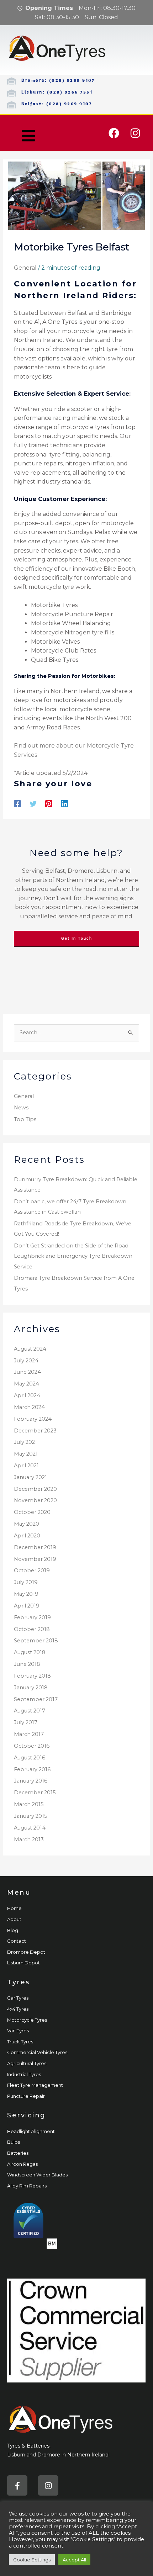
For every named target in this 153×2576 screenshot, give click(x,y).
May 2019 (26, 1594)
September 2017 (36, 1699)
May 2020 (27, 1524)
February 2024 (33, 1419)
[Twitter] (33, 804)
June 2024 (27, 1372)
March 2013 (29, 1839)
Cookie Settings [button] (32, 2560)
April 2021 (26, 1466)
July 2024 (26, 1361)
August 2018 (30, 1652)
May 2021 (26, 1454)
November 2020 (35, 1500)
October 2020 (32, 1512)
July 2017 (26, 1722)
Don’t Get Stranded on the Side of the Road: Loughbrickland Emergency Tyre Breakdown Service (73, 1256)
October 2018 (32, 1629)
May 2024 (27, 1384)
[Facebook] (17, 804)
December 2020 (35, 1489)
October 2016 (32, 1746)
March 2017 (29, 1734)
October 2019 (32, 1571)
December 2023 (35, 1431)
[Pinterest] (49, 804)
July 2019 (26, 1582)
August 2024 (30, 1349)
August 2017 (30, 1711)
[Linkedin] (64, 804)
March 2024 (29, 1407)
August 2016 (30, 1758)
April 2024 (27, 1395)
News (21, 1108)
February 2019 (32, 1617)
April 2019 (27, 1606)
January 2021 (30, 1477)
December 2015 (35, 1793)
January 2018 (31, 1688)
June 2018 (27, 1664)
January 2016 (31, 1781)
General (25, 268)
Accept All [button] (74, 2560)
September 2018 (36, 1641)
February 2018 (32, 1676)
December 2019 (35, 1547)
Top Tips (25, 1119)
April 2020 (27, 1536)
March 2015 (29, 1804)
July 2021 (25, 1442)
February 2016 (32, 1769)
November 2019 (35, 1559)
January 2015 (31, 1816)
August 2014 (30, 1828)
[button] (28, 136)
